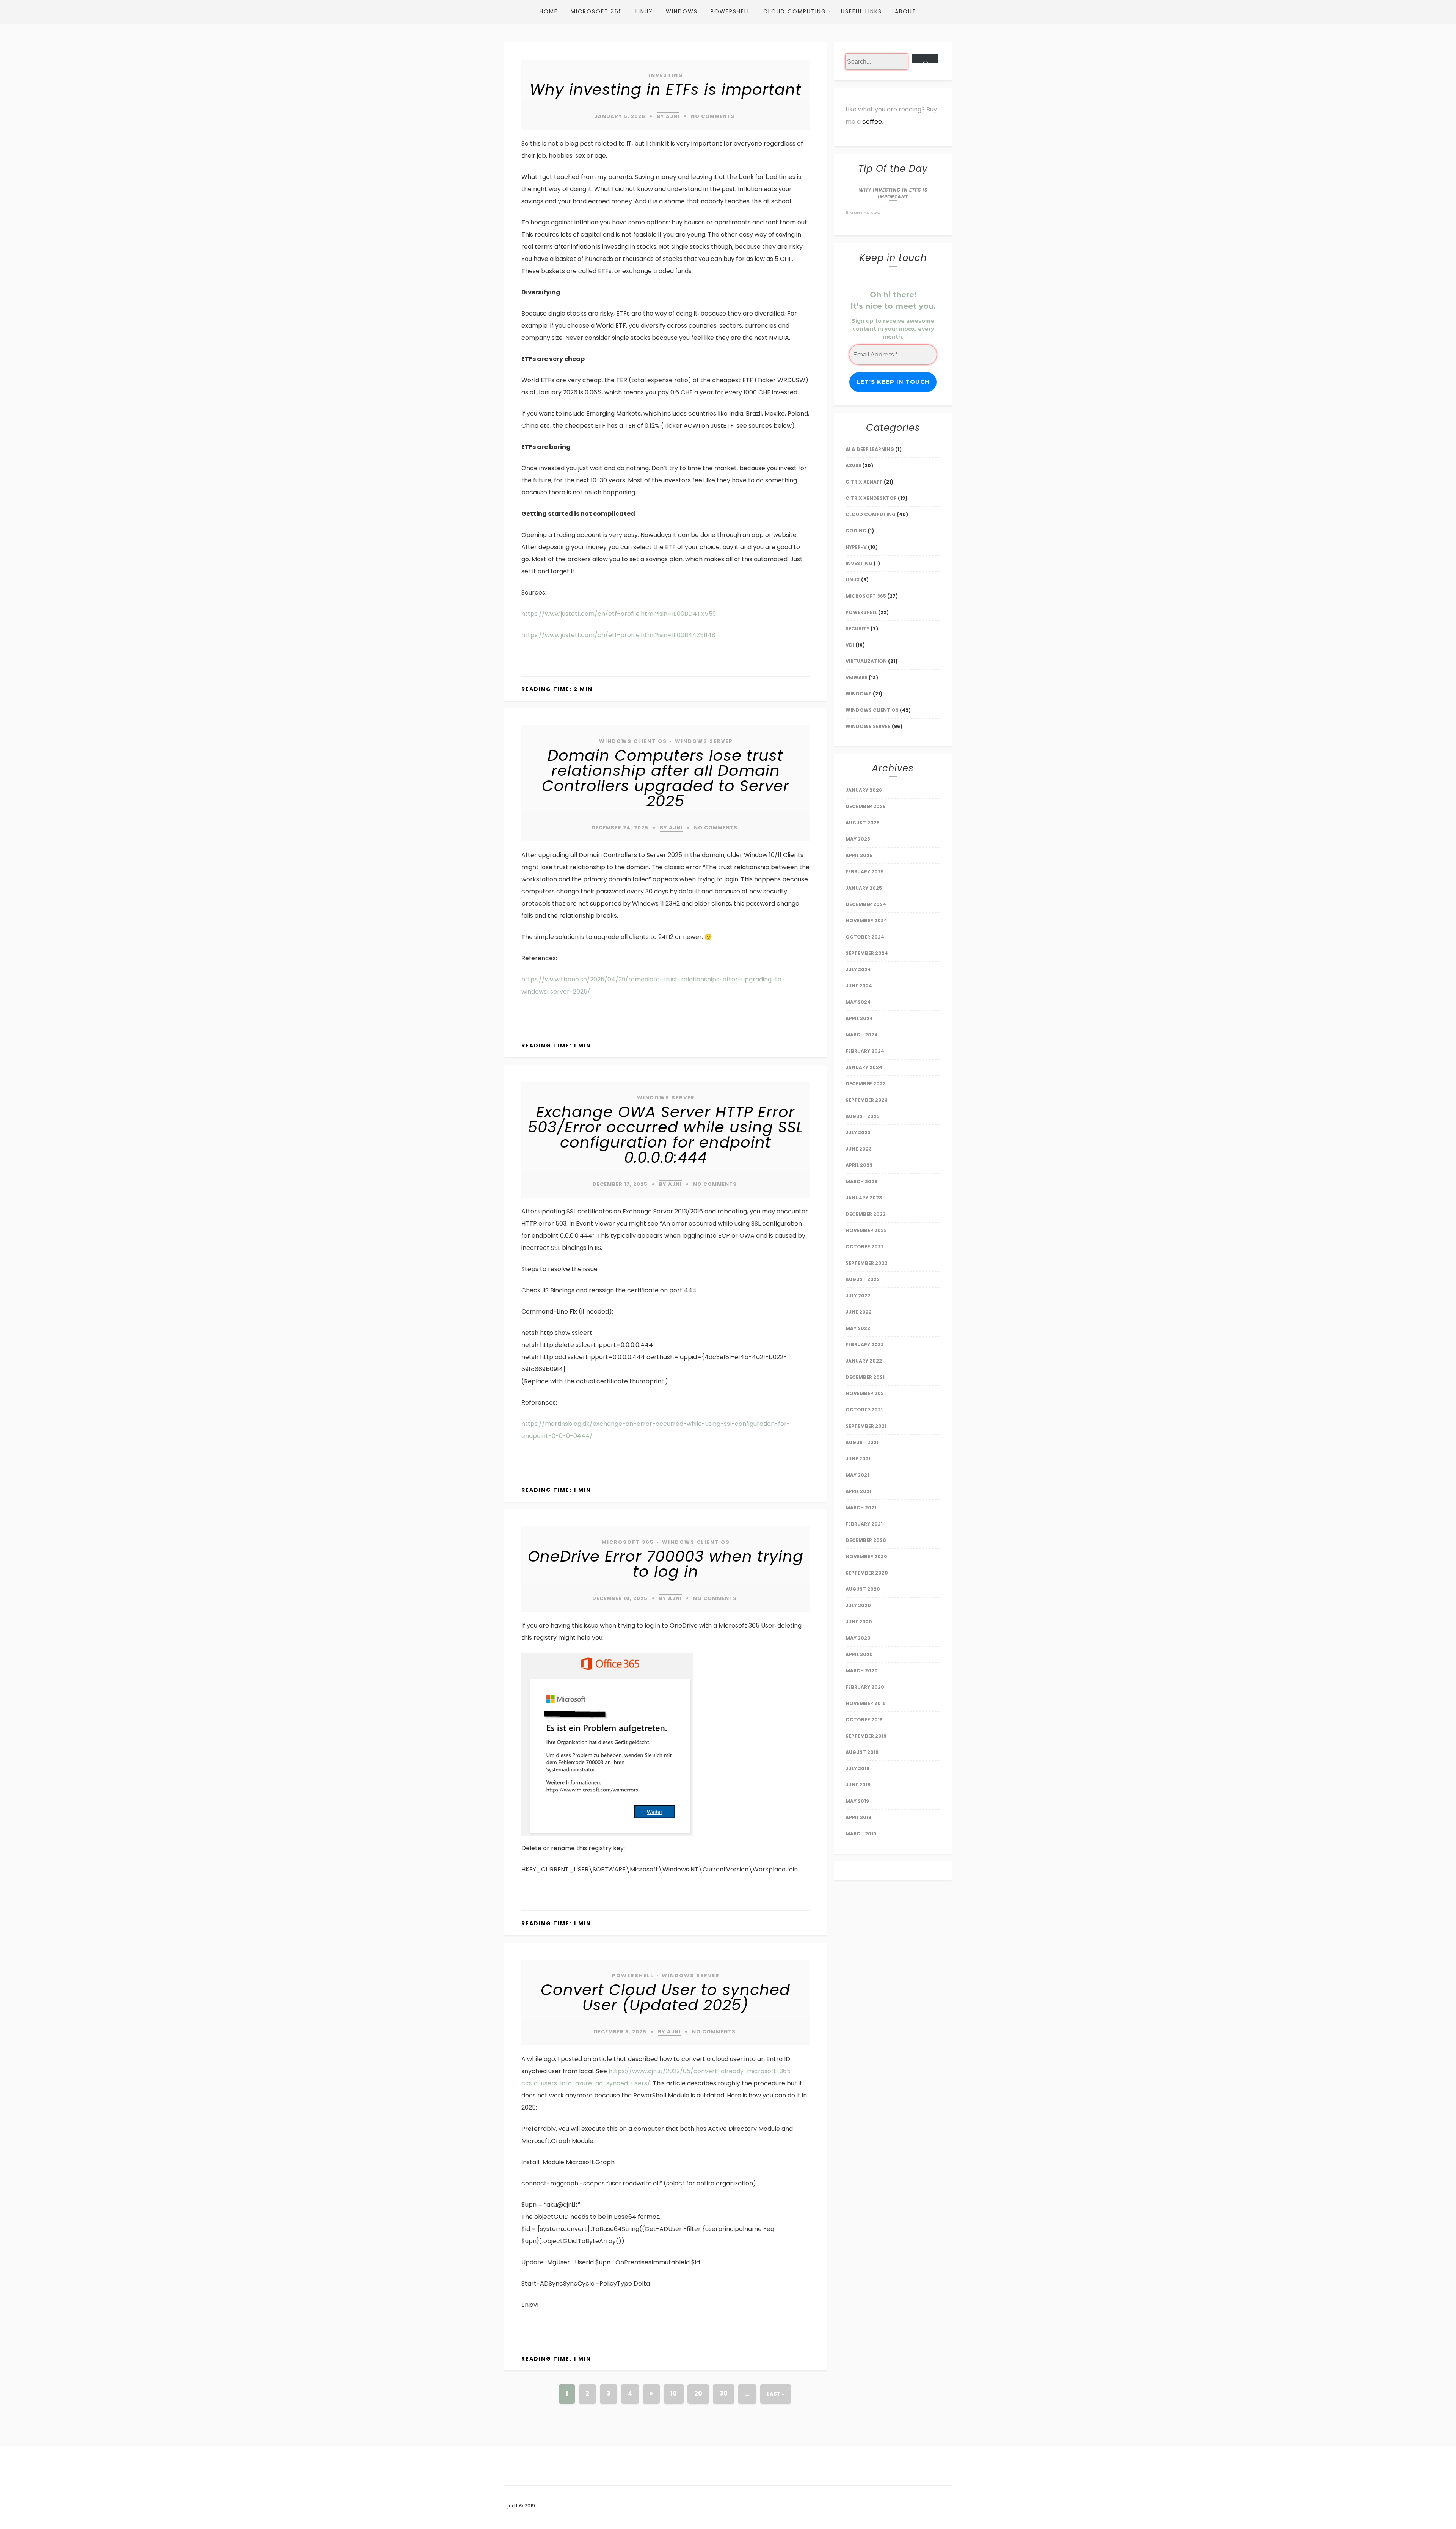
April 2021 (858, 1491)
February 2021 (864, 1524)
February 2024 (865, 1051)
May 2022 (858, 1328)
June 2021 (858, 1459)
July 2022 (858, 1296)
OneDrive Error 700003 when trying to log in (666, 1564)
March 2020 (862, 1671)
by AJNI (668, 116)
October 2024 (865, 937)
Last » (776, 2394)
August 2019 (862, 1752)
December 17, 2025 (620, 1184)
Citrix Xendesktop (871, 498)
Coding (856, 531)
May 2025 (858, 839)
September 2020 (867, 1573)
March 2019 (861, 1834)
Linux (644, 11)
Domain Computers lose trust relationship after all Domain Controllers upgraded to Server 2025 (666, 778)
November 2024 (866, 921)
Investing (666, 75)
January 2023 (864, 1198)
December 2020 (866, 1540)
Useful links (861, 11)
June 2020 (859, 1622)
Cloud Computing (795, 11)
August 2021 (862, 1442)
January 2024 (864, 1067)
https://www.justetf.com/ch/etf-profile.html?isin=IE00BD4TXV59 (619, 614)
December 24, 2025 (620, 828)
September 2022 (867, 1263)
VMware (857, 677)
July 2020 (858, 1605)
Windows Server (704, 741)
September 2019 (866, 1736)
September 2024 (867, 953)
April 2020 (859, 1654)
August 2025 (863, 823)
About (906, 11)
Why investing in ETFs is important (666, 89)
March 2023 (861, 1181)
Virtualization (866, 661)
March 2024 (862, 1035)
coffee (872, 122)
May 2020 (858, 1638)
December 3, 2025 (620, 2032)
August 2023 (863, 1116)
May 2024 (858, 1002)
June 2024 (859, 986)
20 (698, 2393)
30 (724, 2393)
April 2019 (858, 1817)
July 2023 (858, 1133)
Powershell (730, 11)
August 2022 (863, 1279)
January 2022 (864, 1361)
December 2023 (866, 1084)
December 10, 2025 (620, 1598)
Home (549, 11)
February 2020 (865, 1687)
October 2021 (864, 1410)
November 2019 (866, 1703)
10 (674, 2393)
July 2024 (858, 969)
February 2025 (865, 872)
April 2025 (859, 855)
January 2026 (864, 790)
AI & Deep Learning (870, 449)
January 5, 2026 (620, 116)
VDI (850, 645)
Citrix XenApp (864, 482)
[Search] (925, 59)
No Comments (713, 116)
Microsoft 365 (597, 11)
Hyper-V (856, 547)
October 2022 (865, 1247)
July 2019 (857, 1768)
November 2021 (866, 1393)
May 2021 (857, 1475)
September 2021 (866, 1426)
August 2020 (863, 1589)
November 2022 (866, 1230)
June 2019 (858, 1785)
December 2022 (866, 1214)
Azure (853, 465)
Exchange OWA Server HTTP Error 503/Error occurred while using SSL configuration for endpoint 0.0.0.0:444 (665, 1135)
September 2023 (867, 1100)
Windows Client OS (633, 741)
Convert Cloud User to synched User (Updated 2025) (665, 1997)
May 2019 (857, 1801)
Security (857, 629)
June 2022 (859, 1312)
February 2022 (865, 1345)
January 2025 (864, 888)
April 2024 (859, 1018)
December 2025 (866, 806)
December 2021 (865, 1377)
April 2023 (859, 1165)
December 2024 (866, 904)
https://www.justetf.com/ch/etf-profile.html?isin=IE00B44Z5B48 (618, 635)
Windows (682, 11)
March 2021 (861, 1508)
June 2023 (859, 1149)
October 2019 (864, 1720)
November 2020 (866, 1556)
